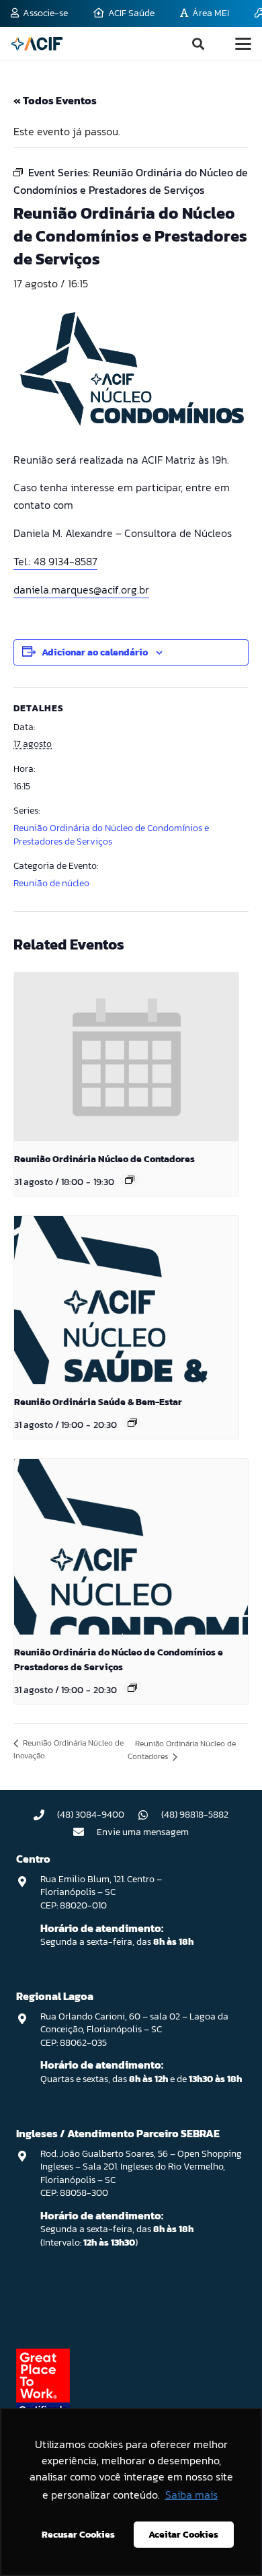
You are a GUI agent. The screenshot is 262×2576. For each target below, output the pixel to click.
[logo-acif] (37, 44)
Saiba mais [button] (191, 2495)
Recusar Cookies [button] (78, 2534)
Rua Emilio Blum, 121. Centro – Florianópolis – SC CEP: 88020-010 (101, 1892)
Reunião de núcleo (51, 883)
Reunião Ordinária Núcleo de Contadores (104, 1159)
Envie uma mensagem (143, 1832)
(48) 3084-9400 (91, 1815)
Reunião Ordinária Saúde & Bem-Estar (98, 1402)
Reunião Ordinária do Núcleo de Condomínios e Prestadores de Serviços (111, 835)
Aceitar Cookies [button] (183, 2534)
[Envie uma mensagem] (85, 1832)
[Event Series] (130, 1180)
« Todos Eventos (55, 100)
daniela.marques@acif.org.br (81, 589)
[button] (198, 44)
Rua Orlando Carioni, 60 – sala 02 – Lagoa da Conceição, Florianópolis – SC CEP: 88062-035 (134, 2030)
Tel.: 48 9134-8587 (55, 561)
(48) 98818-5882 (195, 1815)
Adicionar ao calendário (95, 652)
